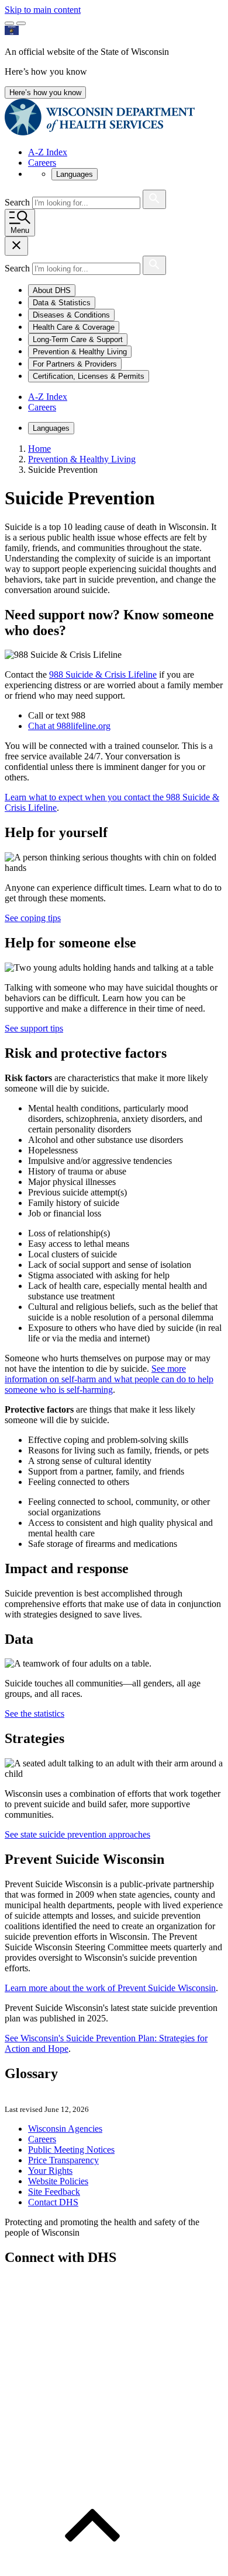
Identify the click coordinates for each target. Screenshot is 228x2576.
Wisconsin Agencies (65, 2129)
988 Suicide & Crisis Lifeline (103, 674)
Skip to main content (43, 10)
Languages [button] (75, 174)
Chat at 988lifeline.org (69, 726)
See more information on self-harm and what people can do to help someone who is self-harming (109, 1379)
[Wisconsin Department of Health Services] (100, 132)
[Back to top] (92, 2566)
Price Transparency (63, 2160)
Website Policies (58, 2181)
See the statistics (34, 1714)
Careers (42, 163)
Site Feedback (54, 2192)
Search (18, 202)
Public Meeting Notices (71, 2150)
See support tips (34, 1028)
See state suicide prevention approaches (77, 1834)
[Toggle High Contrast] (21, 23)
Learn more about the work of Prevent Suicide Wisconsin (110, 1988)
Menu (20, 230)
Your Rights (50, 2171)
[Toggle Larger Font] (9, 23)
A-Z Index (48, 152)
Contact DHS (53, 2202)
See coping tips (33, 918)
